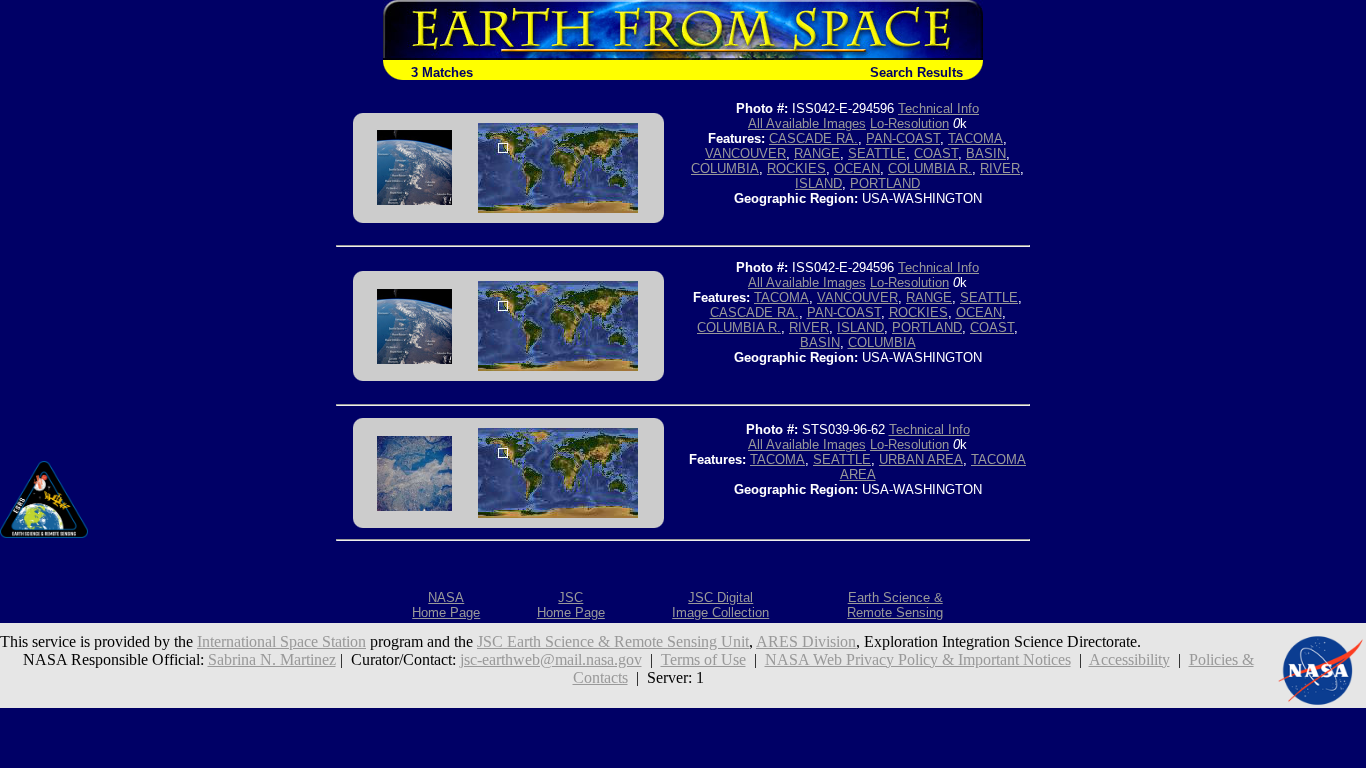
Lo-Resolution (909, 123)
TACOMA (975, 138)
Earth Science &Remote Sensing (895, 605)
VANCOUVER (745, 153)
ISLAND (818, 183)
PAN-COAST (903, 138)
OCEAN (857, 168)
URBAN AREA (921, 459)
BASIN (986, 153)
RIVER (1000, 168)
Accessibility (1129, 659)
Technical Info (938, 108)
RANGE (817, 153)
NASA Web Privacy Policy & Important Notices (918, 659)
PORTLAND (885, 183)
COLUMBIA (725, 168)
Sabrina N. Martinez (272, 659)
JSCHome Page (571, 605)
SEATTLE (877, 153)
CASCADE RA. (813, 138)
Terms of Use (703, 659)
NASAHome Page (446, 605)
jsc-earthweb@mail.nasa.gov (551, 659)
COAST (936, 153)
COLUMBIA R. (930, 168)
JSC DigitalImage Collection (720, 605)
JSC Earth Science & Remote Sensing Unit (613, 641)
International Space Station (281, 641)
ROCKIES (796, 168)
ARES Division (806, 641)
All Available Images (807, 123)
